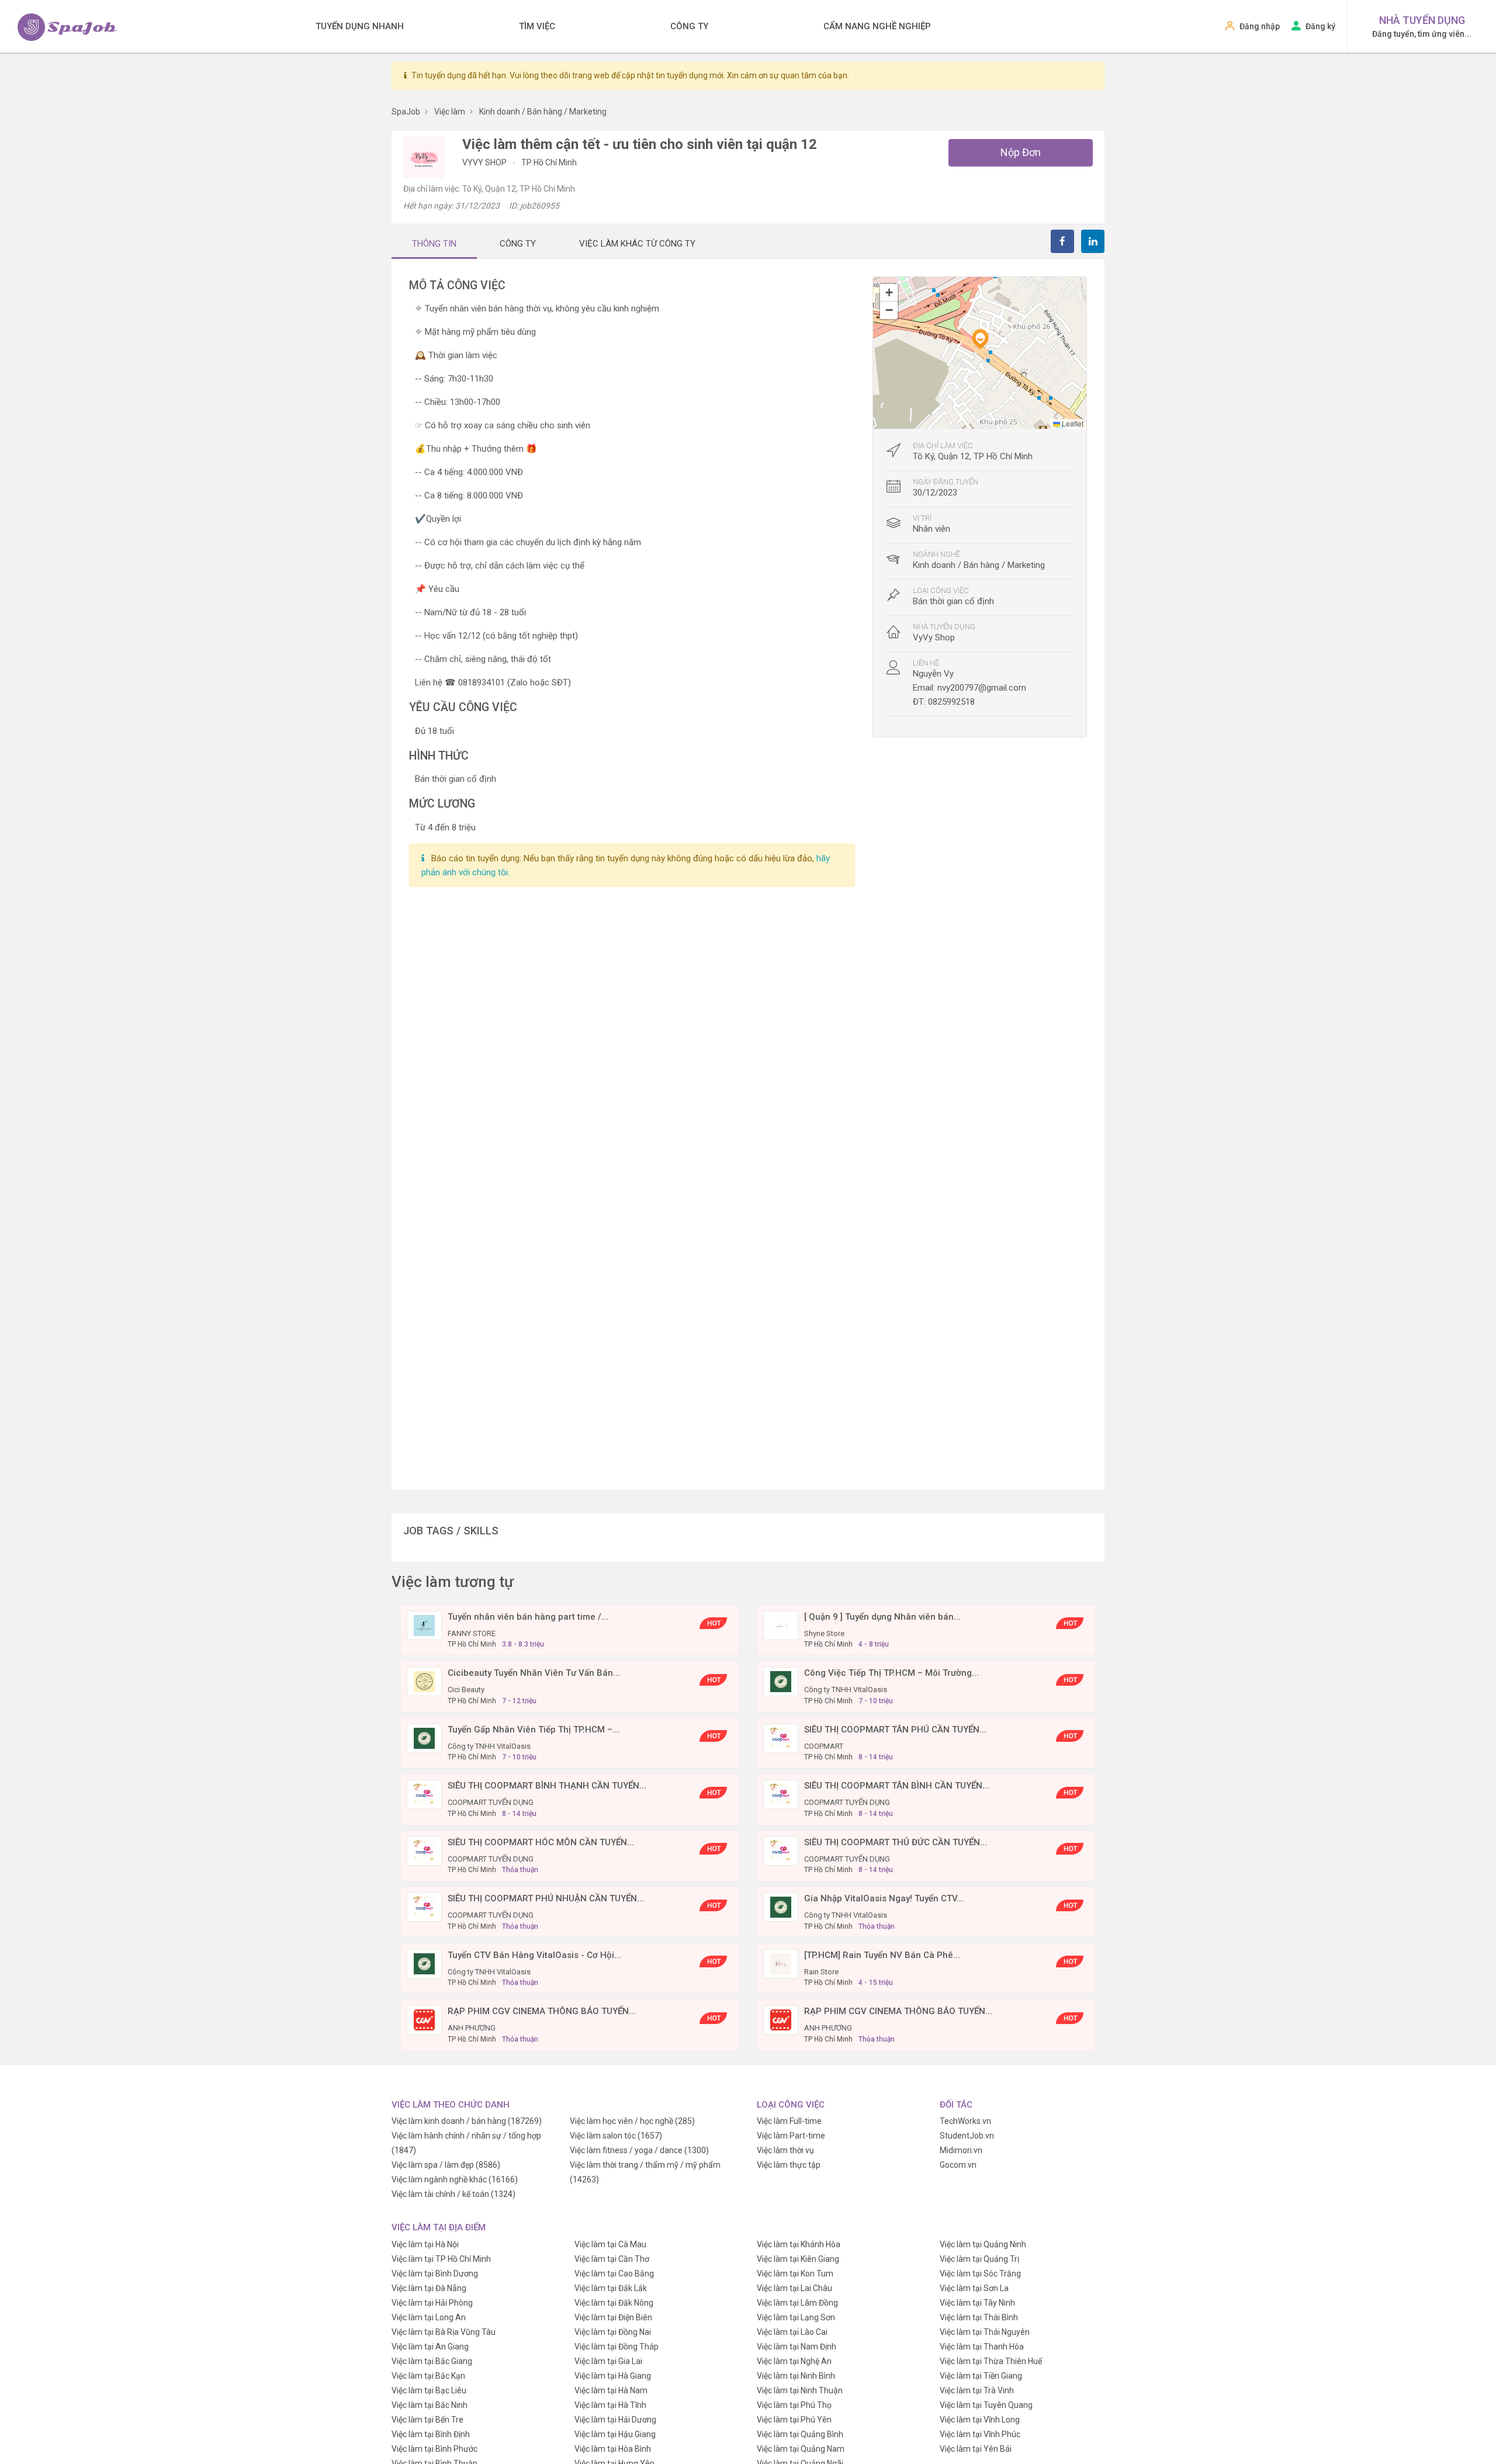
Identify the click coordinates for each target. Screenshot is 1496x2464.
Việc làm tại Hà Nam (611, 2390)
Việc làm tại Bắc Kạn (428, 2376)
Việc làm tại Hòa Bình (613, 2449)
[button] (980, 339)
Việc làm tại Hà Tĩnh (610, 2405)
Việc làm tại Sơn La (974, 2288)
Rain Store (821, 1972)
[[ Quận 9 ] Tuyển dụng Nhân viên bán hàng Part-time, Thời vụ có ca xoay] (781, 1625)
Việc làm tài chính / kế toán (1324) (453, 2194)
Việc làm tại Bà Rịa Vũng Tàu (444, 2332)
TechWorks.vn (965, 2121)
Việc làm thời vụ (785, 2150)
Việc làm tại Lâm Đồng (797, 2303)
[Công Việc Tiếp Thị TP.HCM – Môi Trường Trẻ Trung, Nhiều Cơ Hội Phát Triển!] (781, 1681)
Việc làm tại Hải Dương (615, 2420)
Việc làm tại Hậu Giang (615, 2434)
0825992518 (951, 702)
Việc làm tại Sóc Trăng (980, 2274)
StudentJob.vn (967, 2136)
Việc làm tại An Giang (430, 2347)
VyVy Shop (485, 162)
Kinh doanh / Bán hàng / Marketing (979, 565)
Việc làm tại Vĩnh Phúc (980, 2434)
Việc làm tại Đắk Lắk (611, 2288)
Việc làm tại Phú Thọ (794, 2405)
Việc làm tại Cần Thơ (612, 2259)
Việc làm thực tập (789, 2165)
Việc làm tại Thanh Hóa (982, 2347)
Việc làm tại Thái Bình (979, 2317)
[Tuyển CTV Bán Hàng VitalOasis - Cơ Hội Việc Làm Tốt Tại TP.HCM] (424, 1963)
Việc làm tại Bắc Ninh (430, 2405)
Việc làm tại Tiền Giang (981, 2376)
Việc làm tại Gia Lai (608, 2361)
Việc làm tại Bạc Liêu (429, 2390)
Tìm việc (537, 26)
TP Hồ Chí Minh (549, 162)
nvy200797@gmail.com (982, 688)
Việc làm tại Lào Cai (792, 2332)
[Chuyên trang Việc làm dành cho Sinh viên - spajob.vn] (67, 27)
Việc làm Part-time (791, 2136)
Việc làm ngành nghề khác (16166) (455, 2179)
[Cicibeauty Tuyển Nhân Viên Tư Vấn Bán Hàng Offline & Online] (424, 1681)
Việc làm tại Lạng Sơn (796, 2317)
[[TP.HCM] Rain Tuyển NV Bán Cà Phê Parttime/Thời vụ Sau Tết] (781, 1963)
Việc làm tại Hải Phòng (432, 2303)
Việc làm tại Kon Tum (795, 2274)
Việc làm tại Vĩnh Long (980, 2420)
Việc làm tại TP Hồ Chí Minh (441, 2259)
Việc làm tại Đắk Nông (614, 2303)
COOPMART (824, 1746)
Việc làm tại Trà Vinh (977, 2390)
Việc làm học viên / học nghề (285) (632, 2121)
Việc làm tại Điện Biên (613, 2317)
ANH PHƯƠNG (472, 2028)
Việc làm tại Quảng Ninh (983, 2244)
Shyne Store (824, 1633)
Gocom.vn (958, 2165)
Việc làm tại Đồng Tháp (617, 2347)
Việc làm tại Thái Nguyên (985, 2332)
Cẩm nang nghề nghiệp (877, 26)
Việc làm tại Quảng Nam (801, 2449)
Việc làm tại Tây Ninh (977, 2303)
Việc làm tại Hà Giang (613, 2376)
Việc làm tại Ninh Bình (796, 2376)
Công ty (689, 26)
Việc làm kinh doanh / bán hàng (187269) (467, 2121)
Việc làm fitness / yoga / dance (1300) (639, 2150)
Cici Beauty (466, 1690)
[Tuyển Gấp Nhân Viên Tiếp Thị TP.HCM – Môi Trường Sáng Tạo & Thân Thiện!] (424, 1738)
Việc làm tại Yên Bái (976, 2449)
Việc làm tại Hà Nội (425, 2244)
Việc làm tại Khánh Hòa (799, 2244)
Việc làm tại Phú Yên (794, 2420)
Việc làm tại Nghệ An (794, 2361)
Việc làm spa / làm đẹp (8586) (446, 2165)
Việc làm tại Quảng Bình (800, 2434)
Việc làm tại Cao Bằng (614, 2274)
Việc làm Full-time (789, 2121)
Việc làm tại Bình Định (431, 2434)
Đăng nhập (1260, 26)
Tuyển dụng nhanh (360, 26)
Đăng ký (1320, 26)
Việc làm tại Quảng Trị (979, 2259)
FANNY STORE (472, 1633)
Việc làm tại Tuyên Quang (986, 2405)
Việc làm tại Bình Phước (434, 2449)
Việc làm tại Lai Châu (794, 2288)
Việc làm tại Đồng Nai (613, 2332)
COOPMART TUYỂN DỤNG (491, 1802)
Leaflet (1072, 423)
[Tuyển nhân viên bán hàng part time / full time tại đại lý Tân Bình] (424, 1625)
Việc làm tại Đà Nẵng (429, 2288)
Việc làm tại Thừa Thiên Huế (991, 2361)
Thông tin (434, 244)
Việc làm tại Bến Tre (427, 2420)
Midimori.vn (961, 2150)
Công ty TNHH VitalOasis (846, 1690)
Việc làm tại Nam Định (797, 2347)
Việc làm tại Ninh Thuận (800, 2390)
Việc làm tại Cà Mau (610, 2244)
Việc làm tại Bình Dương (435, 2274)
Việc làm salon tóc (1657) (616, 2136)
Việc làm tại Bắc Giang (432, 2361)
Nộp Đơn (1021, 152)
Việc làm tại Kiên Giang (798, 2259)
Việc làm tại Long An (429, 2317)
